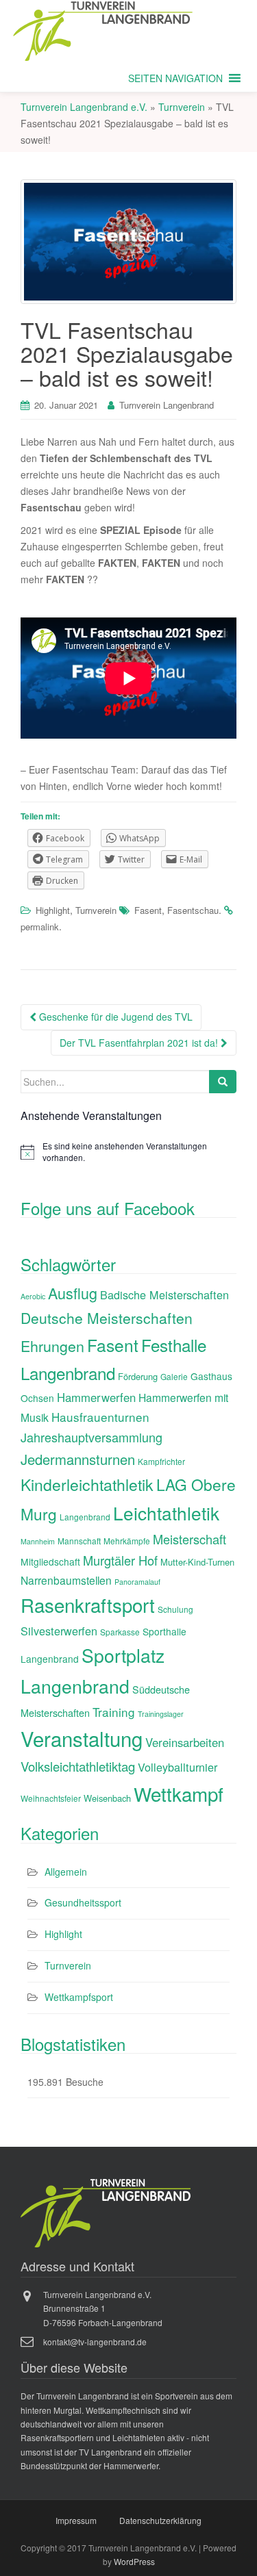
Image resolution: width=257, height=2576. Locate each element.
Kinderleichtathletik (87, 1484)
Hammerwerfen (96, 1397)
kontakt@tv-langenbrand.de (95, 2342)
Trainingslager (161, 1714)
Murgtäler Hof (120, 1560)
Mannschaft (79, 1541)
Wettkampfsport (79, 1997)
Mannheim (38, 1541)
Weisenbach (107, 1798)
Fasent (148, 910)
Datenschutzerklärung (160, 2520)
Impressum (76, 2520)
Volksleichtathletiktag (78, 1766)
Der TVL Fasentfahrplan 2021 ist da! (140, 1043)
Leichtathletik (166, 1513)
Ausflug (73, 1293)
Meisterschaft (189, 1539)
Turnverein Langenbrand (167, 405)
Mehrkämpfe (127, 1541)
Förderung (138, 1376)
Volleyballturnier (178, 1767)
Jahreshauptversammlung (91, 1437)
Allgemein (66, 1872)
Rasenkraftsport (88, 1605)
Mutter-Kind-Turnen (197, 1562)
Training (114, 1712)
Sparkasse (120, 1632)
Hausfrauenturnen (100, 1417)
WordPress (134, 2561)
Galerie (174, 1376)
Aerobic (33, 1296)
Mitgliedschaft (50, 1561)
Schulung (175, 1609)
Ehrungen (52, 1346)
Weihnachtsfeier (51, 1798)
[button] (175, 78)
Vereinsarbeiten (185, 1742)
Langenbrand (85, 1517)
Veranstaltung (82, 1738)
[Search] (223, 1082)
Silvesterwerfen (59, 1631)
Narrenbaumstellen (66, 1580)
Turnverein (96, 910)
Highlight (53, 910)
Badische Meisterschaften (164, 1295)
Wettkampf (179, 1794)
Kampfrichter (161, 1461)
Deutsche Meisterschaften (107, 1318)
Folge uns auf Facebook (108, 1208)
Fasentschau (193, 910)
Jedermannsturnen (78, 1459)
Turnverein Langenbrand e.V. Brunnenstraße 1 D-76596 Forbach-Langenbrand (103, 2308)
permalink (40, 927)
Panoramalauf (137, 1582)
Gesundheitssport (83, 1902)
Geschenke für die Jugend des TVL (114, 1017)
